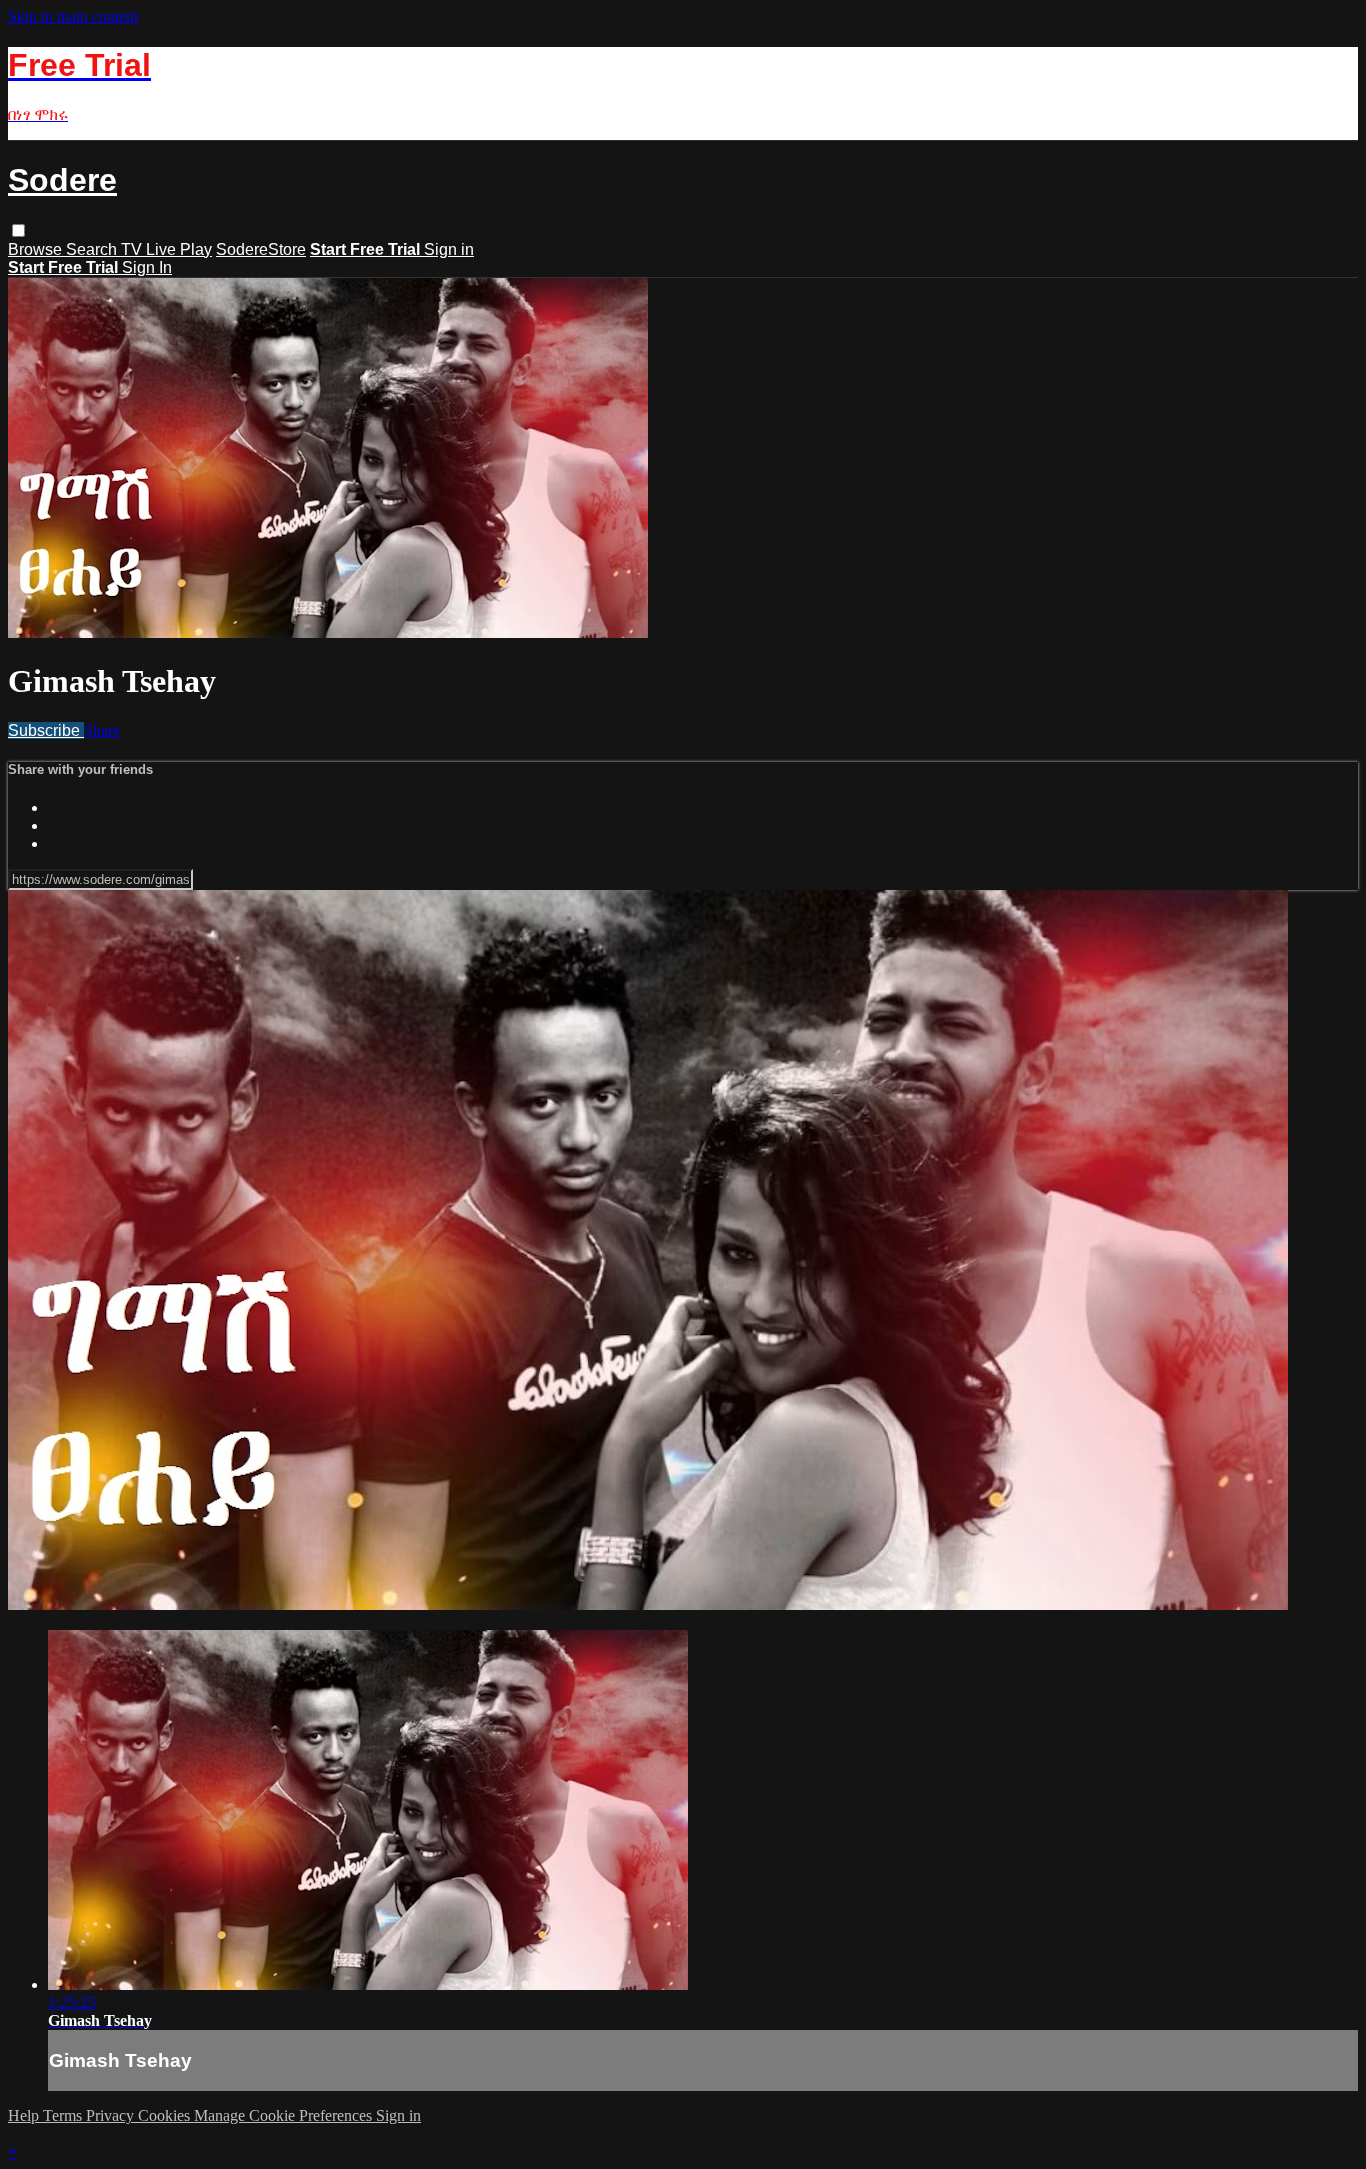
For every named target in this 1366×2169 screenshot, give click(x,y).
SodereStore (261, 249)
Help (25, 2115)
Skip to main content (73, 16)
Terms (64, 2115)
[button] (18, 230)
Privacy (112, 2115)
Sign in (449, 249)
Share (102, 730)
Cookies (166, 2115)
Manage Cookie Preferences (285, 2115)
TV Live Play (166, 249)
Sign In (147, 267)
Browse (37, 249)
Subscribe (46, 730)
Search (93, 249)
